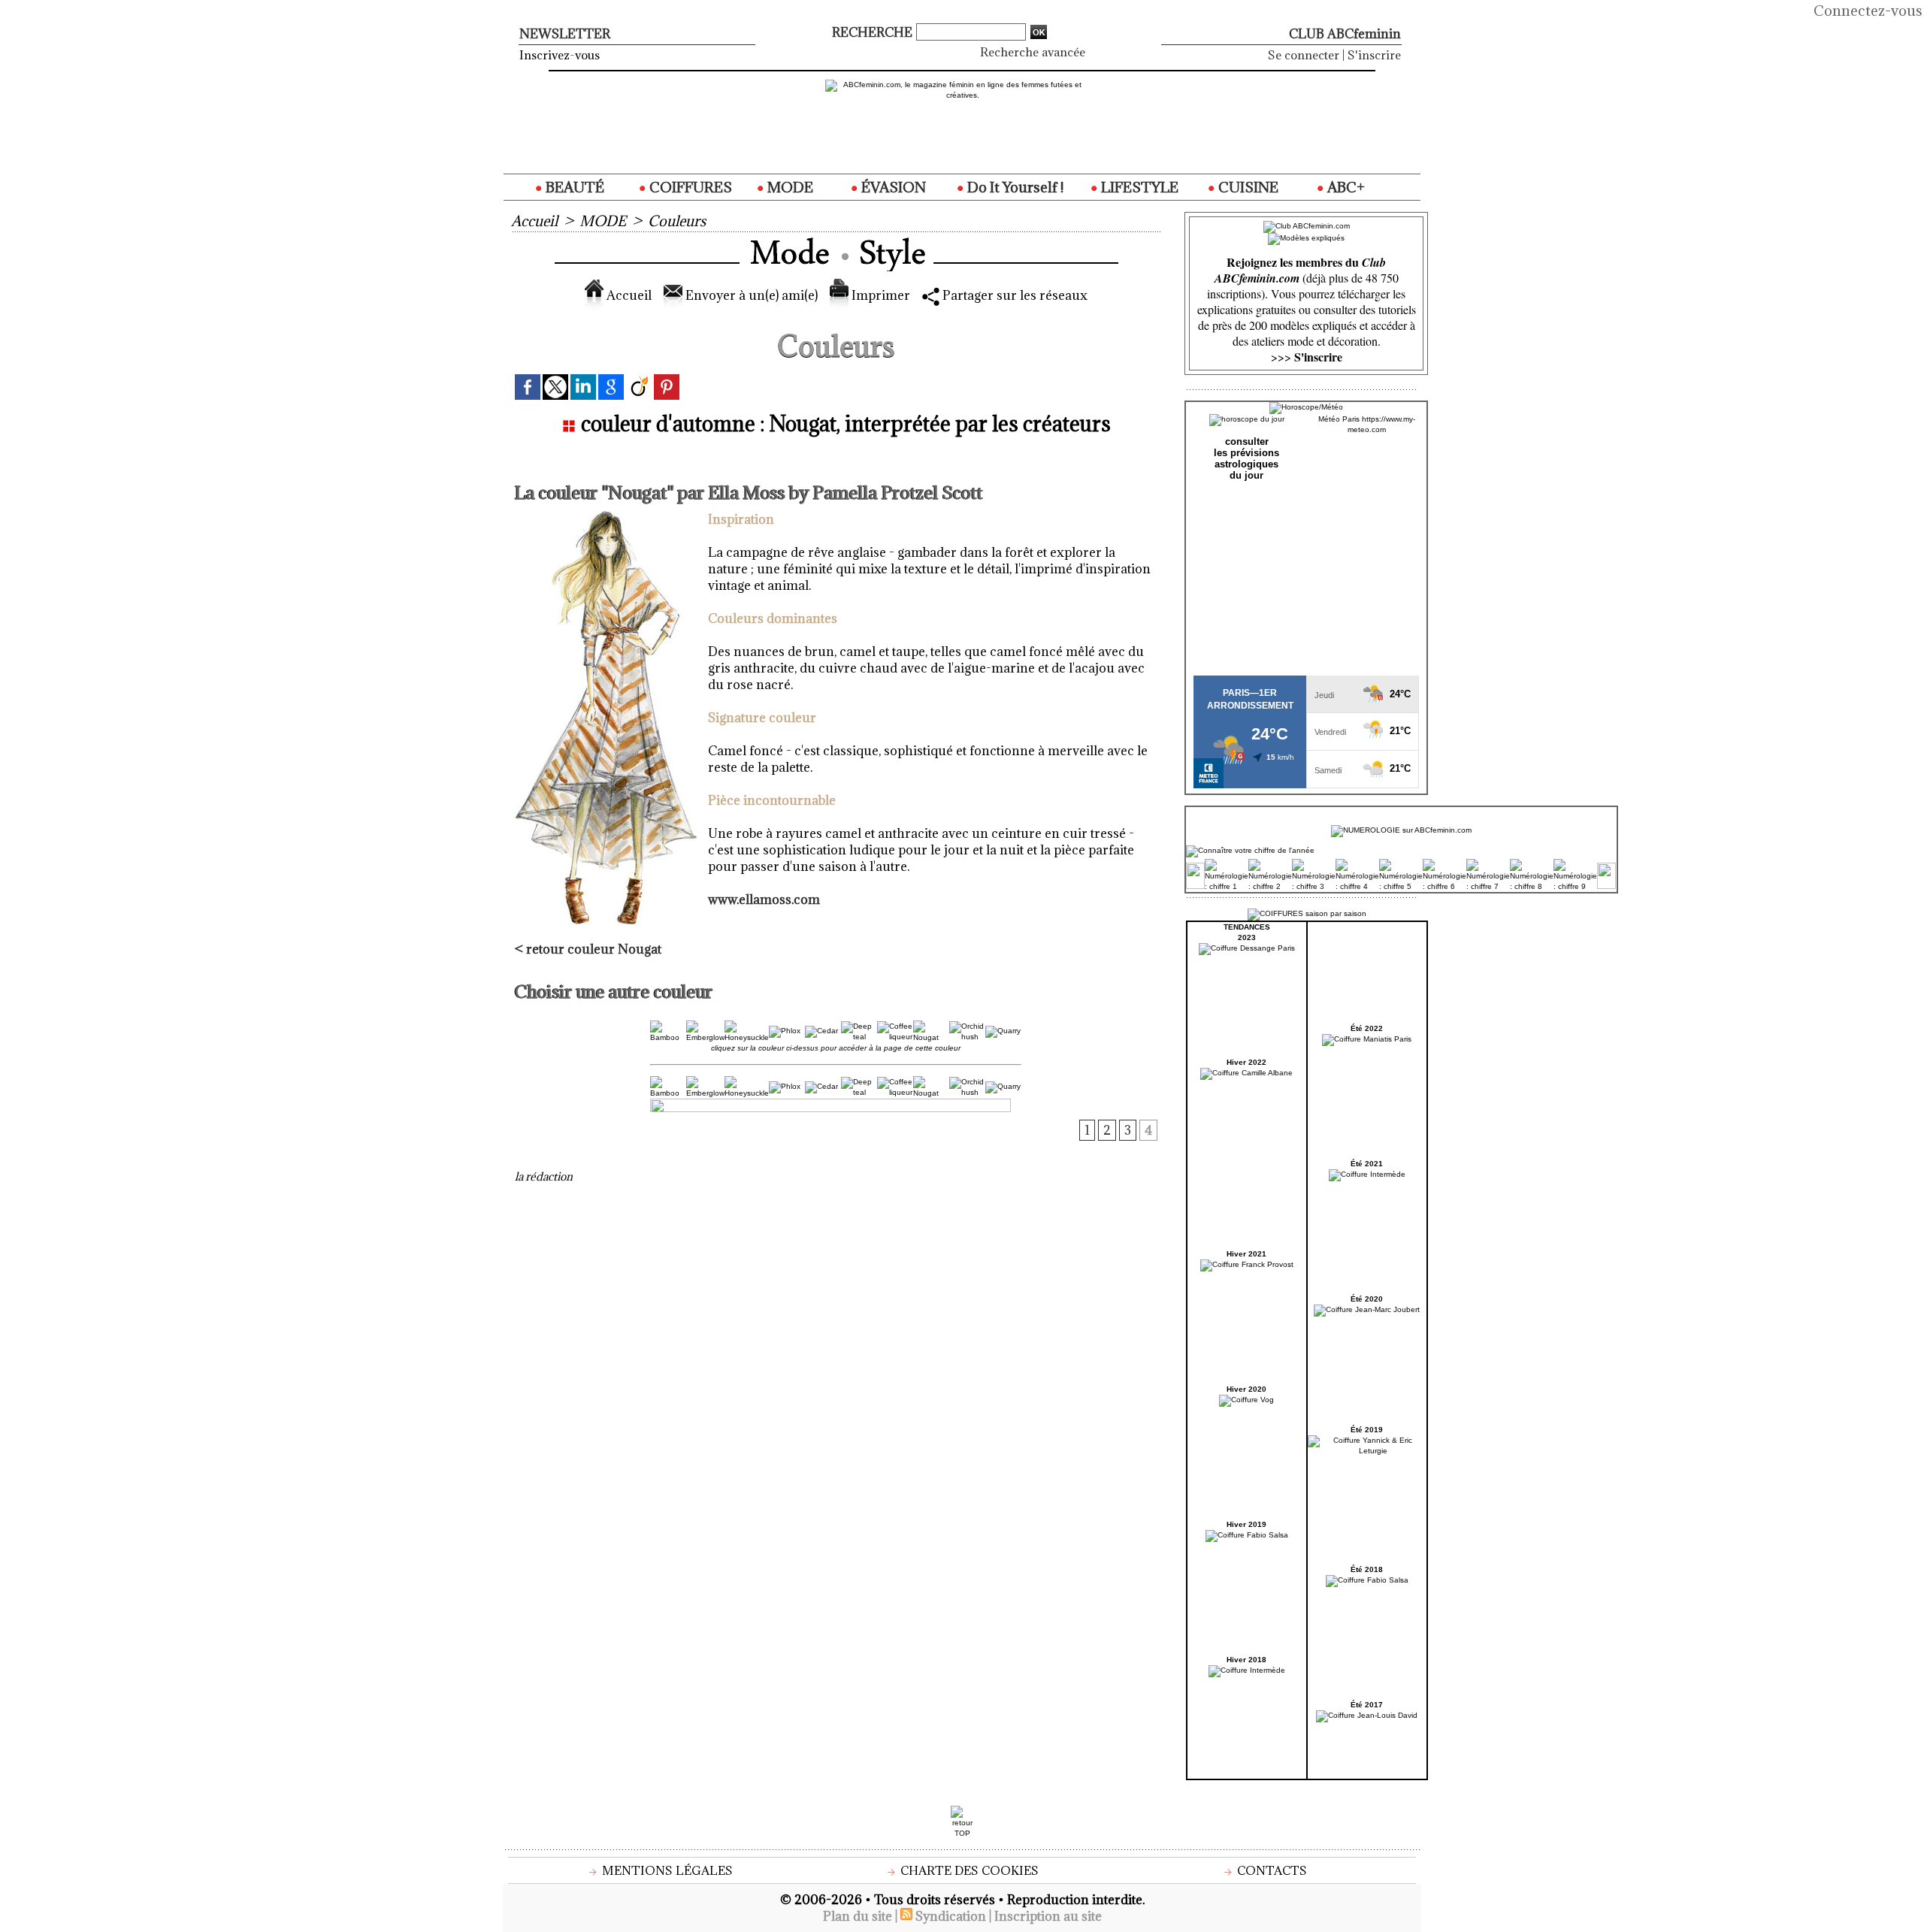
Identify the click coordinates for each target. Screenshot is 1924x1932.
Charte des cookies (968, 1870)
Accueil (534, 221)
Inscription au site (1048, 1916)
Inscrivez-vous (560, 55)
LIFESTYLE (1138, 187)
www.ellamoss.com (764, 899)
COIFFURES (689, 187)
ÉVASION (892, 187)
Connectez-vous (1868, 11)
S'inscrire (1374, 55)
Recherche (874, 32)
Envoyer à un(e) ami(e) (750, 295)
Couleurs (677, 221)
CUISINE (1247, 187)
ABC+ (1345, 187)
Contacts (1271, 1870)
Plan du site (858, 1916)
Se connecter (1304, 55)
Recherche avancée (1033, 52)
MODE (789, 187)
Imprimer (879, 295)
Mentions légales (666, 1870)
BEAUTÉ (573, 187)
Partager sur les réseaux (1013, 295)
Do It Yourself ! (1014, 187)
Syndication (951, 1916)
